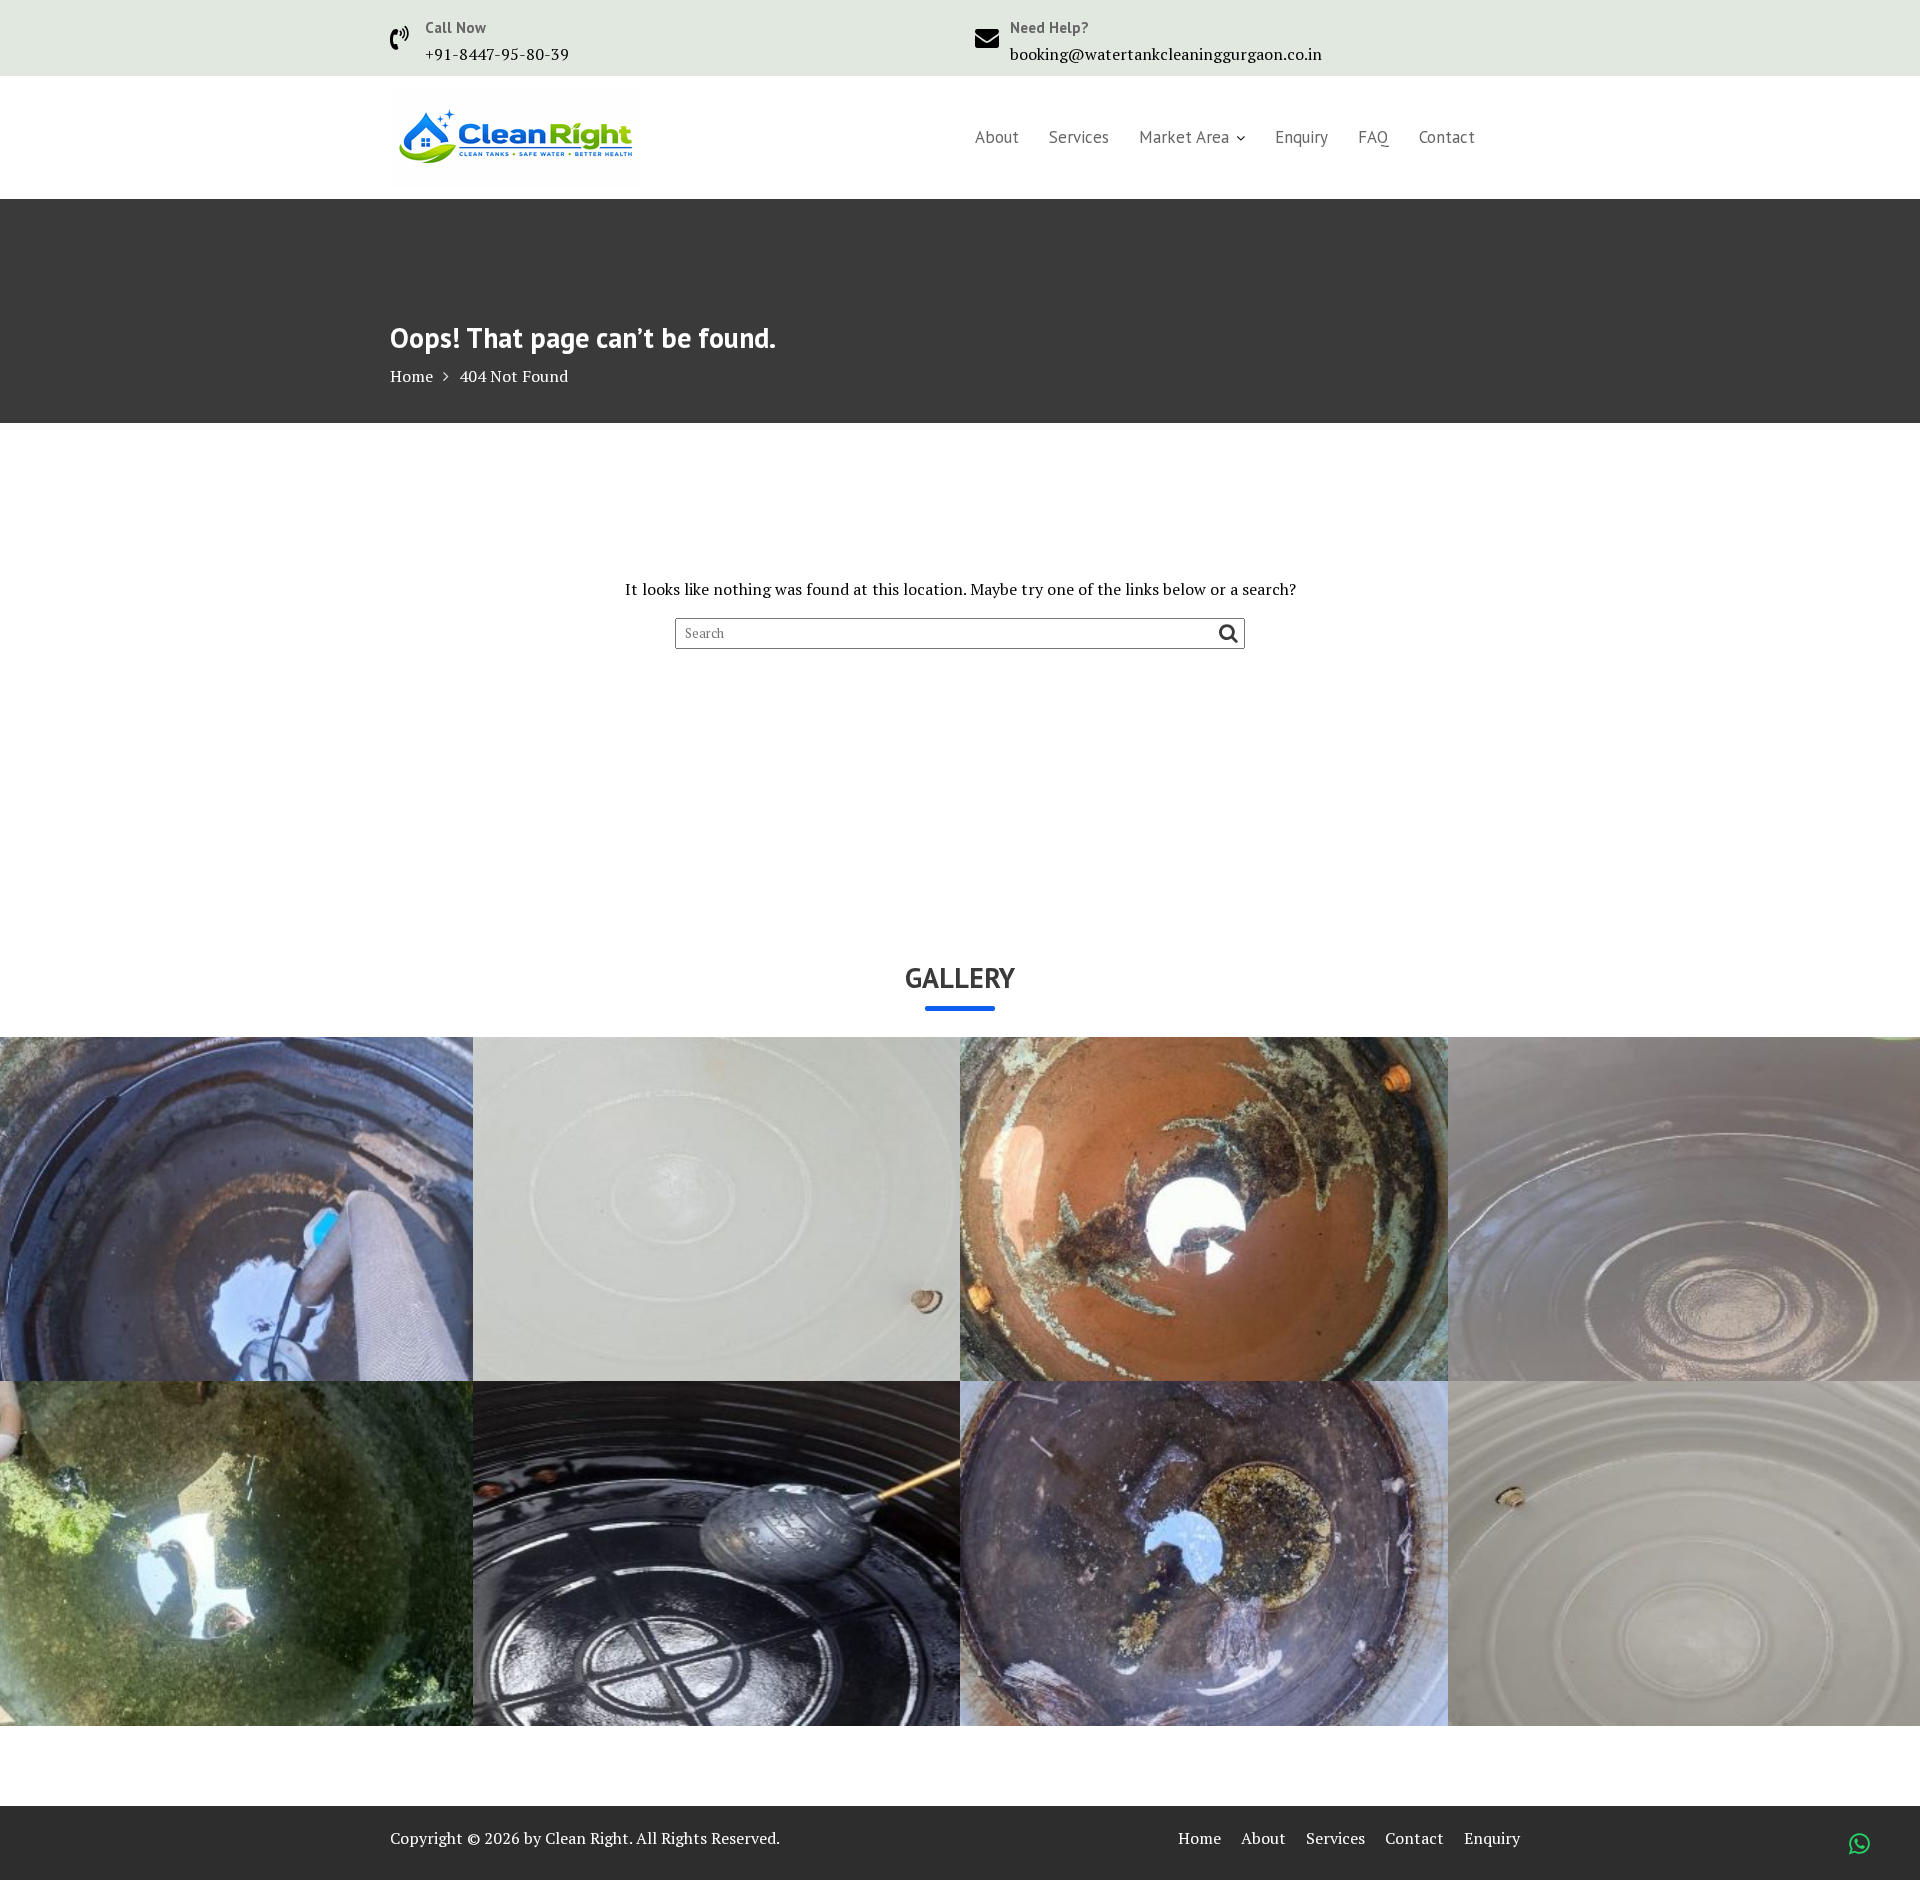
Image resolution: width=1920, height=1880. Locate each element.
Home (1199, 1838)
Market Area (1184, 137)
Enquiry (1301, 137)
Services (1079, 137)
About (997, 137)
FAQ (1373, 137)
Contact (1447, 137)
